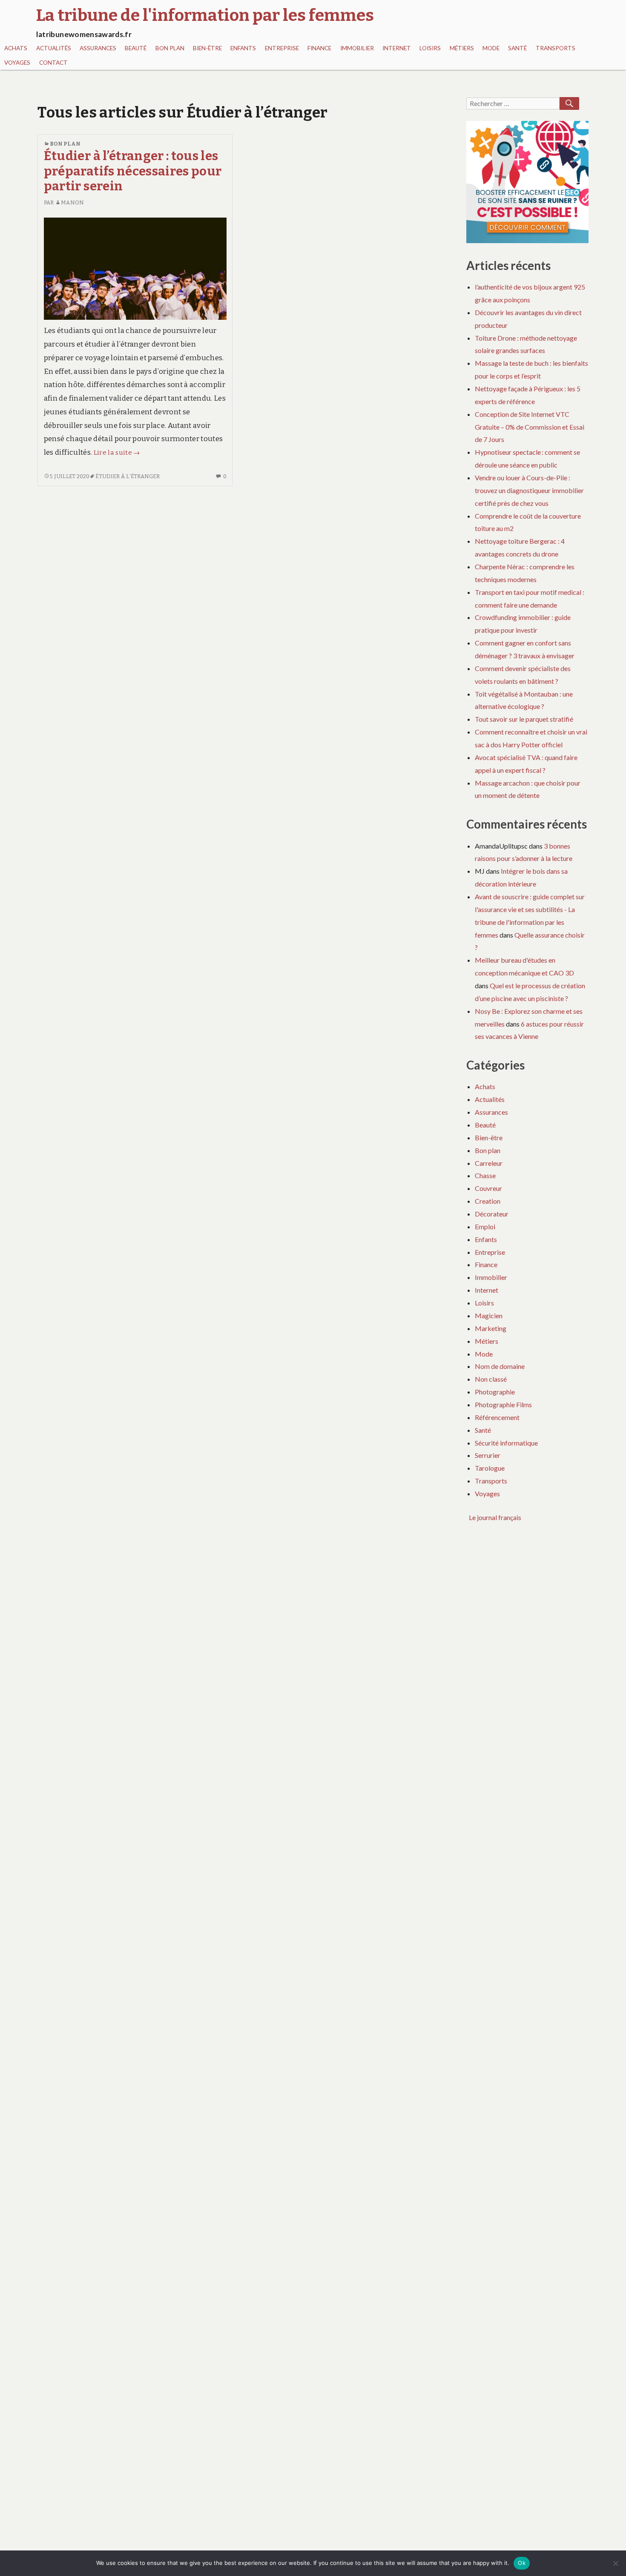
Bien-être (207, 48)
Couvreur (488, 1188)
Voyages (17, 63)
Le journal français (495, 1517)
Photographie (495, 1392)
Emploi (485, 1226)
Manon (72, 202)
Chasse (485, 1175)
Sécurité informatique (506, 1443)
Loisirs (430, 48)
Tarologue (490, 1468)
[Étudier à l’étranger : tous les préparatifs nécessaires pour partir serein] (135, 268)
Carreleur (489, 1163)
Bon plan (170, 48)
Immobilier (357, 48)
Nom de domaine (500, 1366)
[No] (615, 2563)
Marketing (491, 1328)
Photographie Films (503, 1404)
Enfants (243, 48)
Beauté (136, 48)
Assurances (98, 48)
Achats (16, 48)
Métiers (462, 48)
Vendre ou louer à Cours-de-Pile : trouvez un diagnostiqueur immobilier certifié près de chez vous (529, 490)
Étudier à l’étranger (128, 476)
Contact (53, 63)
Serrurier (488, 1455)
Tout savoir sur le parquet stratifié (524, 719)
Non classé (491, 1379)
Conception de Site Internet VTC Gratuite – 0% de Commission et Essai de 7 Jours (530, 427)
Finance (319, 48)
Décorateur (492, 1214)
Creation (488, 1201)
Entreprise (282, 48)
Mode (491, 48)
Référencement (497, 1417)
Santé (517, 48)
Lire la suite (117, 453)
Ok (522, 2563)
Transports (556, 48)
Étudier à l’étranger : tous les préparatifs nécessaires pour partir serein (133, 171)
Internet (397, 48)
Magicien (489, 1315)
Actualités (54, 48)
